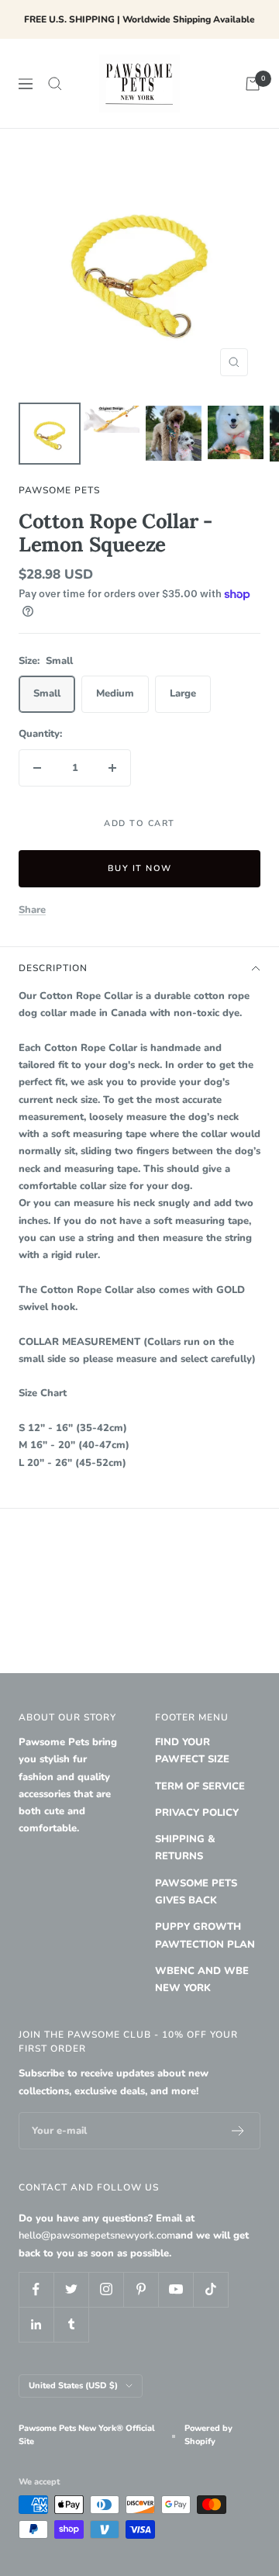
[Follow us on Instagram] (106, 2289)
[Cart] (253, 84)
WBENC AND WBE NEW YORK (202, 1980)
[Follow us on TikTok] (210, 2289)
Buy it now (140, 868)
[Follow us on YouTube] (176, 2289)
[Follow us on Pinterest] (141, 2289)
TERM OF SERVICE (200, 1786)
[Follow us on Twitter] (71, 2289)
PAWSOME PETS (59, 490)
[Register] (238, 2131)
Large (183, 693)
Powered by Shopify (208, 2435)
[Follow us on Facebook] (36, 2289)
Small (47, 693)
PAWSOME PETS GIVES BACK (196, 1892)
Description (53, 968)
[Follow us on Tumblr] (71, 2324)
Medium (115, 693)
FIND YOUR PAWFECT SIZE (192, 1751)
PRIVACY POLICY (197, 1813)
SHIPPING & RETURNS (185, 1848)
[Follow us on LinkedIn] (36, 2324)
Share (32, 910)
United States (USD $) (73, 2386)
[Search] (55, 84)
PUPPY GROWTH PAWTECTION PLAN (205, 1935)
